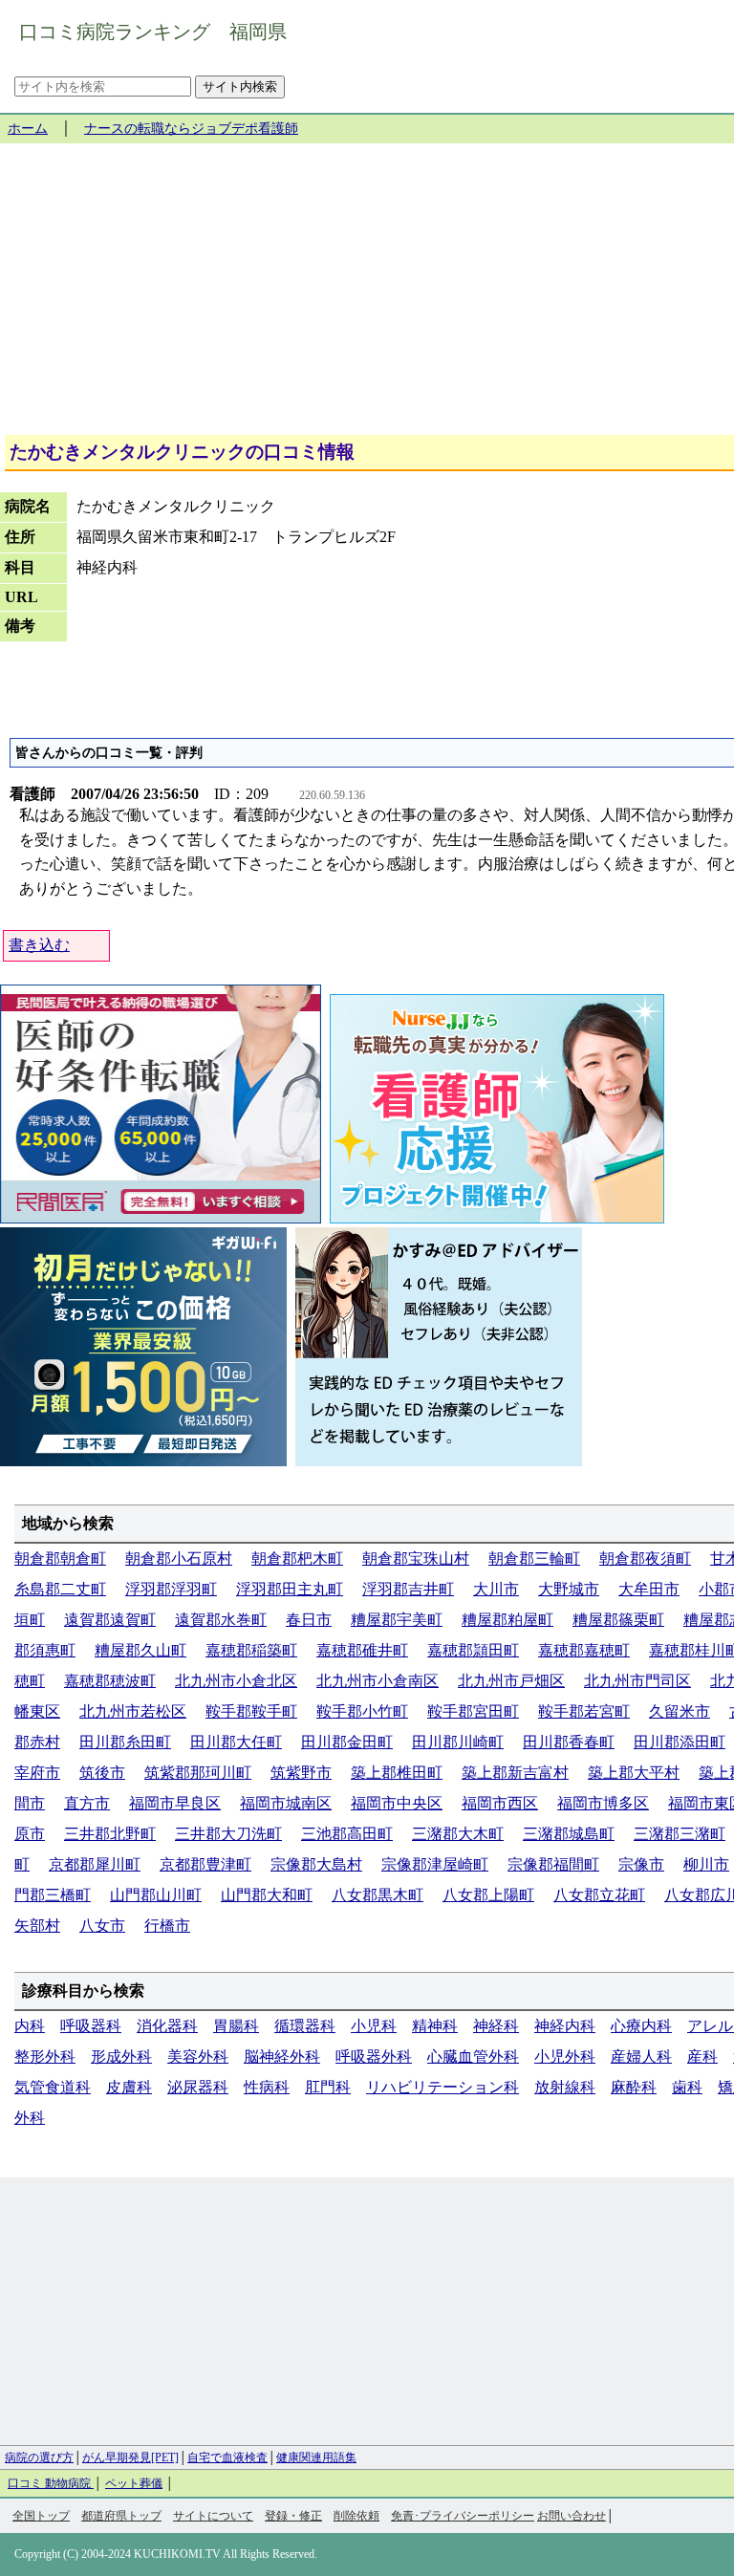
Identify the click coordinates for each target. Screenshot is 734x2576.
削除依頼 (356, 2516)
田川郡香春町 (569, 1742)
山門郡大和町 (267, 1895)
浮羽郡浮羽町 (171, 1589)
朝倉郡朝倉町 (60, 1559)
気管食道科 (53, 2087)
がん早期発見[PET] (130, 2457)
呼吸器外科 (374, 2056)
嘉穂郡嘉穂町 (584, 1650)
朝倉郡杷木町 (297, 1559)
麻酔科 (634, 2087)
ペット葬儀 (134, 2483)
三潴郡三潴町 (680, 1834)
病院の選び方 (39, 2457)
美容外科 (198, 2056)
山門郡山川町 (156, 1895)
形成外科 (121, 2056)
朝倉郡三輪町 (534, 1559)
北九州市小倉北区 (236, 1681)
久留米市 (680, 1711)
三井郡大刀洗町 (228, 1834)
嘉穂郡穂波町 (110, 1681)
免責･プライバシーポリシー (463, 2516)
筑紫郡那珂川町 (198, 1773)
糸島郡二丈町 (60, 1589)
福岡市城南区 (286, 1803)
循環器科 (305, 2026)
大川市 (496, 1589)
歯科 (687, 2087)
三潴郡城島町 (569, 1834)
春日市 (309, 1620)
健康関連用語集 (316, 2457)
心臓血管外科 (473, 2056)
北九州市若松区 (133, 1711)
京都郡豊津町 (205, 1864)
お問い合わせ (572, 2516)
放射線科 (565, 2087)
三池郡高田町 (347, 1834)
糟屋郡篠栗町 (618, 1620)
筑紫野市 (301, 1773)
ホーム (28, 129)
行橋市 (167, 1926)
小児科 (374, 2026)
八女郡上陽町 (488, 1895)
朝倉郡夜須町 (645, 1559)
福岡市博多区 (603, 1803)
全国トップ (41, 2516)
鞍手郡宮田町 (473, 1711)
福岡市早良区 (175, 1803)
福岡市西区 (500, 1803)
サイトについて (213, 2516)
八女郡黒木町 (378, 1895)
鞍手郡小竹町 (362, 1711)
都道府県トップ (121, 2516)
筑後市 (102, 1773)
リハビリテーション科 (443, 2087)
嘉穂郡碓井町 (362, 1650)
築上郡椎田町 (397, 1773)
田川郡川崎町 (458, 1742)
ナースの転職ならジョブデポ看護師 (191, 129)
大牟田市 (649, 1589)
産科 (702, 2056)
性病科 (267, 2087)
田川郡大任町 (236, 1742)
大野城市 (569, 1589)
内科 (30, 2026)
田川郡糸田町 (125, 1742)
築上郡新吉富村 (515, 1773)
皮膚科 (129, 2087)
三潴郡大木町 (458, 1834)
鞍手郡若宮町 (584, 1711)
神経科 (496, 2026)
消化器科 (167, 2026)
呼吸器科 (91, 2026)
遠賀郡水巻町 (221, 1620)
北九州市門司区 (637, 1681)
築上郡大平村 (634, 1773)
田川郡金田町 (347, 1742)
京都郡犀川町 (95, 1864)
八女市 (102, 1926)
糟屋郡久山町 (140, 1650)
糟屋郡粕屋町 (507, 1620)
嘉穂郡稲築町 (251, 1650)
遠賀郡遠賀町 (110, 1620)
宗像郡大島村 (316, 1864)
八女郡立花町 (599, 1895)
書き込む (39, 945)
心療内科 (641, 2026)
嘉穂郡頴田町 (473, 1650)
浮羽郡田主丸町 (290, 1589)
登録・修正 (293, 2516)
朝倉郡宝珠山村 (416, 1559)
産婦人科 (641, 2056)
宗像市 (641, 1864)
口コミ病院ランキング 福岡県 (153, 32)
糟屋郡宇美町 (397, 1620)
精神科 (435, 2026)
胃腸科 (236, 2026)
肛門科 (328, 2087)
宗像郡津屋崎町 (435, 1864)
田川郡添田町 (680, 1742)
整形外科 (45, 2056)
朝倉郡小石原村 (179, 1559)
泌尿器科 (198, 2087)
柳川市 (706, 1864)
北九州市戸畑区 (511, 1681)
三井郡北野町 (110, 1834)
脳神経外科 (282, 2056)
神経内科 (565, 2026)
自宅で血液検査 (227, 2457)
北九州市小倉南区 (378, 1681)
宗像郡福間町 (553, 1864)
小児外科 (565, 2056)
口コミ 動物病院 (51, 2483)
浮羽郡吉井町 (408, 1589)
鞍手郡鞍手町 (251, 1711)
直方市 (87, 1803)
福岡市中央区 (397, 1803)
